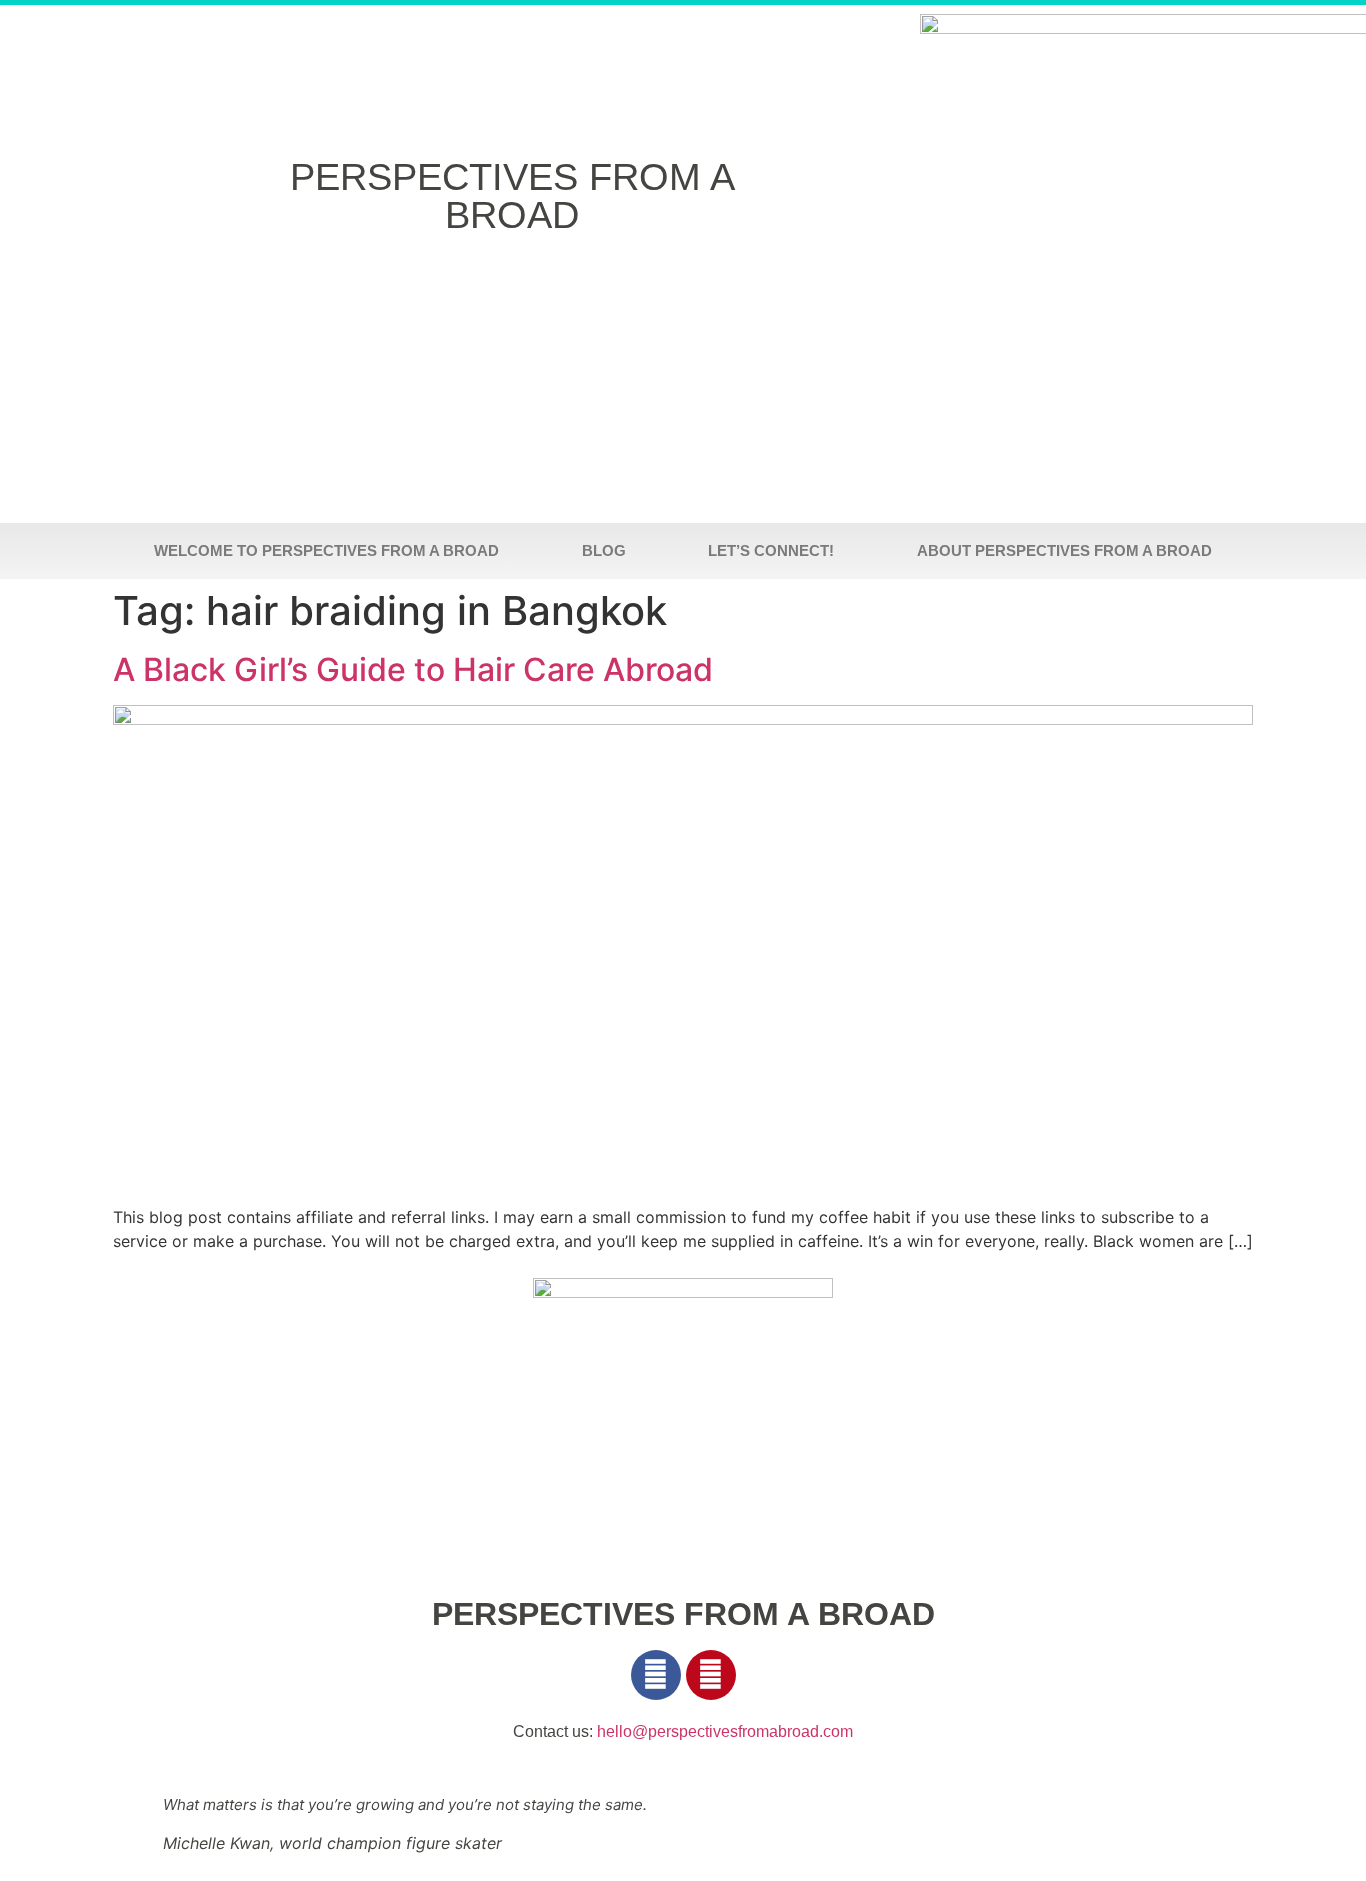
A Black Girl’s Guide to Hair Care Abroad (413, 669)
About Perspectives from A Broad (1064, 550)
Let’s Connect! (771, 550)
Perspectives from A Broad (512, 196)
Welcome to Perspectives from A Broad (326, 550)
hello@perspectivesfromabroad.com (725, 1731)
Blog (604, 550)
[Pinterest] (711, 1675)
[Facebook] (656, 1675)
